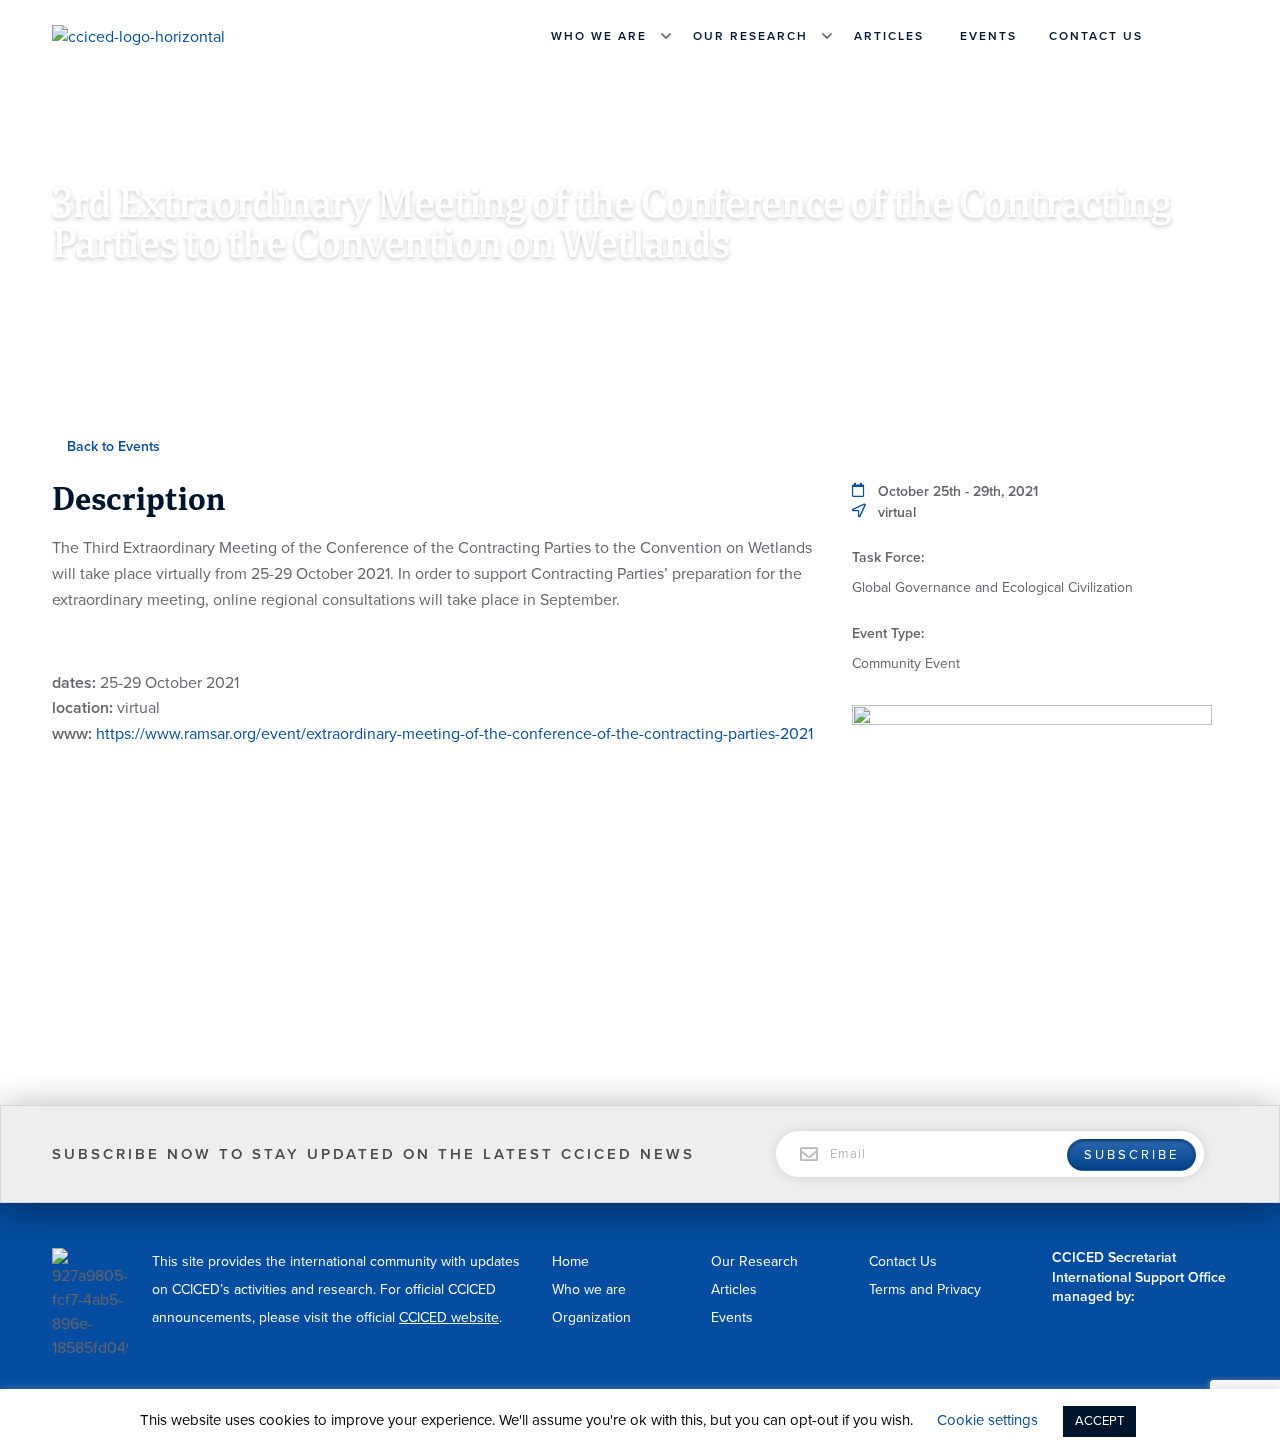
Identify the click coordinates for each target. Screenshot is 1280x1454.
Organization (591, 1317)
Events (988, 36)
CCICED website (449, 1317)
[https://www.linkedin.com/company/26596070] (1194, 36)
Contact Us (1096, 36)
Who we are (599, 36)
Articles (889, 36)
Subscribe (1131, 1155)
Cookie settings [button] (987, 1420)
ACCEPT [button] (1099, 1421)
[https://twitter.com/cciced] (1218, 36)
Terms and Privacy (925, 1289)
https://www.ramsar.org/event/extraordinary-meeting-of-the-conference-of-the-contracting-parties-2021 (454, 734)
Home (570, 1261)
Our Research (750, 36)
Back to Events (111, 446)
